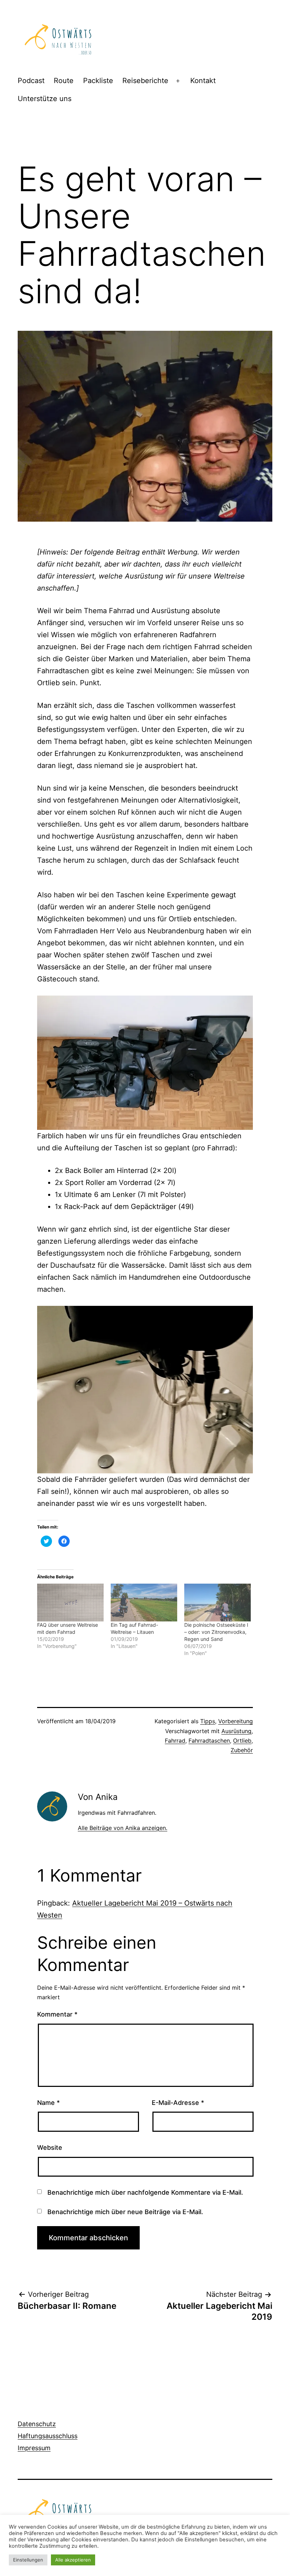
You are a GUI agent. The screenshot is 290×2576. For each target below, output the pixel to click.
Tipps (208, 1721)
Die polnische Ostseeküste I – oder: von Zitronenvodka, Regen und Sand (216, 1632)
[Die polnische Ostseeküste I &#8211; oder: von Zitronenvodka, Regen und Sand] (217, 1603)
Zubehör (242, 1750)
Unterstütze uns (45, 99)
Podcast (31, 81)
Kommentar (57, 2014)
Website (50, 2147)
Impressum (34, 2448)
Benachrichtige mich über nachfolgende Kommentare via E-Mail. (145, 2192)
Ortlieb (242, 1741)
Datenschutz (37, 2424)
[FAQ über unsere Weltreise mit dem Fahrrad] (70, 1603)
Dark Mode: (257, 2566)
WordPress (99, 2542)
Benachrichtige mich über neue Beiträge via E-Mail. (125, 2212)
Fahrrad (175, 1741)
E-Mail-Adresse (178, 2103)
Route (64, 81)
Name (48, 2103)
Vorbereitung (236, 1721)
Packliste (98, 81)
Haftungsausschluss (48, 2436)
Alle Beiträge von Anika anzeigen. (123, 1828)
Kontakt (203, 81)
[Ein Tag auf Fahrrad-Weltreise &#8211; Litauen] (144, 1603)
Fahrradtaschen (209, 1741)
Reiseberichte (145, 81)
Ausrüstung (236, 1731)
